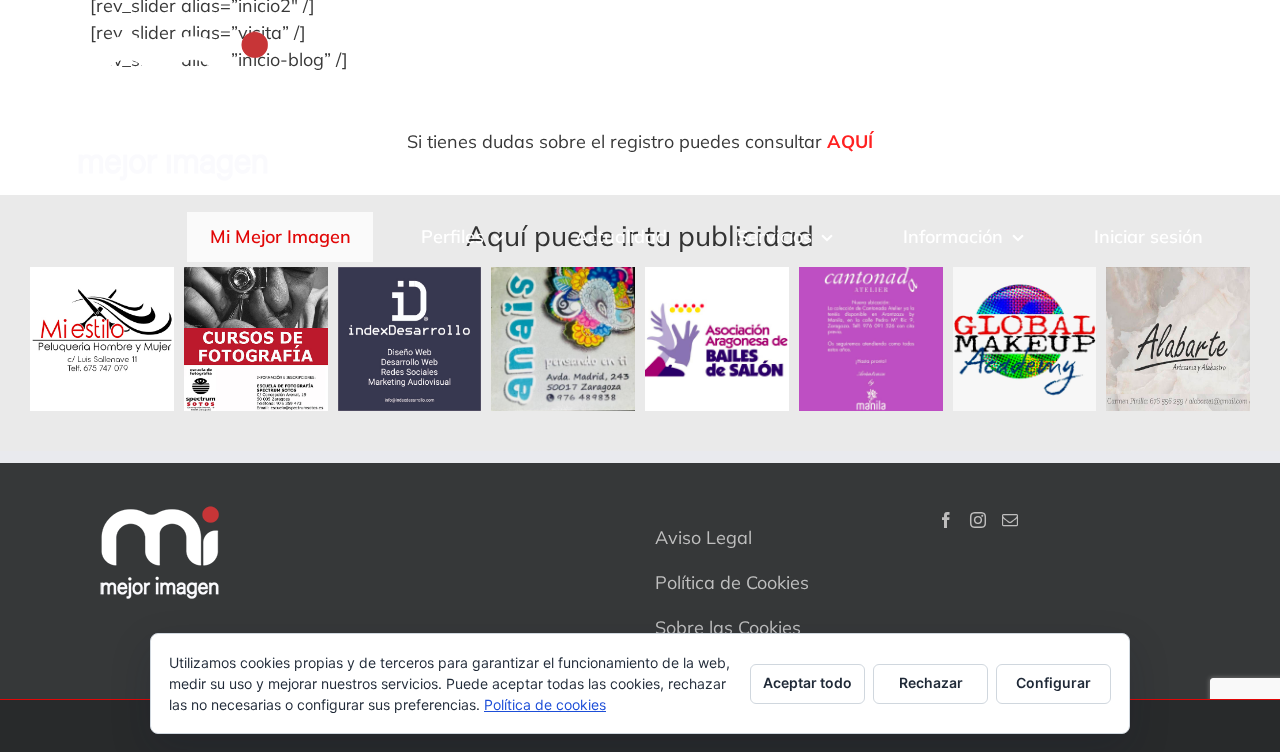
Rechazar (931, 682)
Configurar (1053, 682)
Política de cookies (545, 704)
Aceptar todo (807, 682)
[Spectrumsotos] (256, 275)
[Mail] (1010, 520)
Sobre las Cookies (728, 627)
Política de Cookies (732, 582)
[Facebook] (946, 520)
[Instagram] (978, 520)
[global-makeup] (1025, 275)
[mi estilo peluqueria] (102, 275)
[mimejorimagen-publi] (871, 275)
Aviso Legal (703, 537)
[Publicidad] (410, 275)
